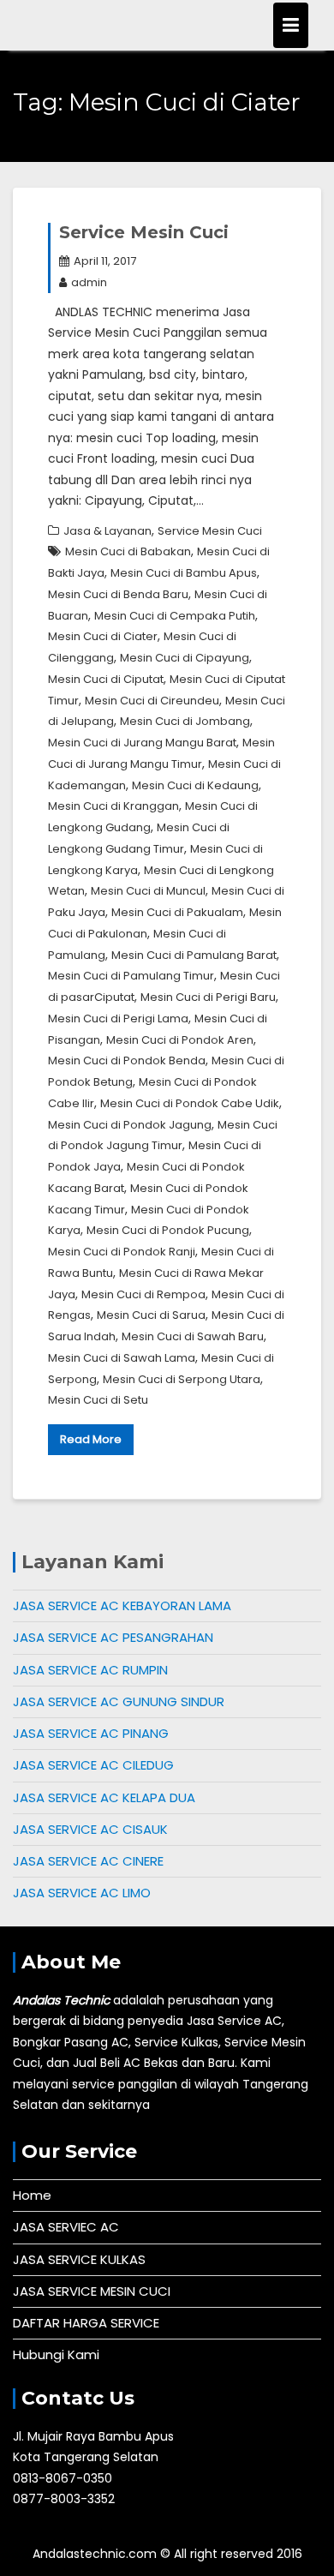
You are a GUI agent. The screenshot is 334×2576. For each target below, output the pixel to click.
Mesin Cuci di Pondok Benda (127, 1060)
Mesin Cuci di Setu (98, 1400)
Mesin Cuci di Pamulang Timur (131, 976)
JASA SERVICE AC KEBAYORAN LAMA (122, 1606)
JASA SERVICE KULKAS (79, 2259)
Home (32, 2195)
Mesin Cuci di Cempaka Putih (175, 616)
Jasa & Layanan (107, 531)
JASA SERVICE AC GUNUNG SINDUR (119, 1701)
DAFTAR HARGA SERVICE (86, 2323)
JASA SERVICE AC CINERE (88, 1861)
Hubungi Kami (56, 2354)
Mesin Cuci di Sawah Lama (122, 1358)
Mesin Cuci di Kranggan (113, 806)
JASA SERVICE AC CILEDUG (93, 1765)
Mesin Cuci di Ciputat (106, 679)
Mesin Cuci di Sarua (151, 1315)
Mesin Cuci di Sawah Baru (193, 1336)
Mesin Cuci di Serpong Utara (182, 1379)
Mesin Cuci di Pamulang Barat (194, 955)
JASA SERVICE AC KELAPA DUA (104, 1797)
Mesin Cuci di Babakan (128, 551)
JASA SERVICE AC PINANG (91, 1733)
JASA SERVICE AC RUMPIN (90, 1670)
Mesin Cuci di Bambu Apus (184, 573)
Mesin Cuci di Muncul (148, 891)
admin (89, 282)
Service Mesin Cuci (144, 232)
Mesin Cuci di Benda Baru (118, 594)
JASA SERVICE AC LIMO (82, 1893)
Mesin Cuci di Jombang (185, 721)
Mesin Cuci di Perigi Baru (208, 997)
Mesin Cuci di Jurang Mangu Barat (142, 743)
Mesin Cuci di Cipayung (185, 658)
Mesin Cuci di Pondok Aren (180, 1040)
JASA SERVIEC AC (66, 2227)
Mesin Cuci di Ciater (103, 636)
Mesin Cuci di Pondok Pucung (168, 1230)
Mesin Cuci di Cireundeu (152, 701)
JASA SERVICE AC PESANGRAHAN (113, 1637)
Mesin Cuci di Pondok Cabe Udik (190, 1103)
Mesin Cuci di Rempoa (143, 1294)
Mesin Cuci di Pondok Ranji (122, 1252)
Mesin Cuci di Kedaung (195, 785)
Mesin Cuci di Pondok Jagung (130, 1125)
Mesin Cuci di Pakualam (177, 912)
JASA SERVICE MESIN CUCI (92, 2291)
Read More (91, 1439)
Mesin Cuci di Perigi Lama (118, 1018)
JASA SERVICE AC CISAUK (90, 1829)
